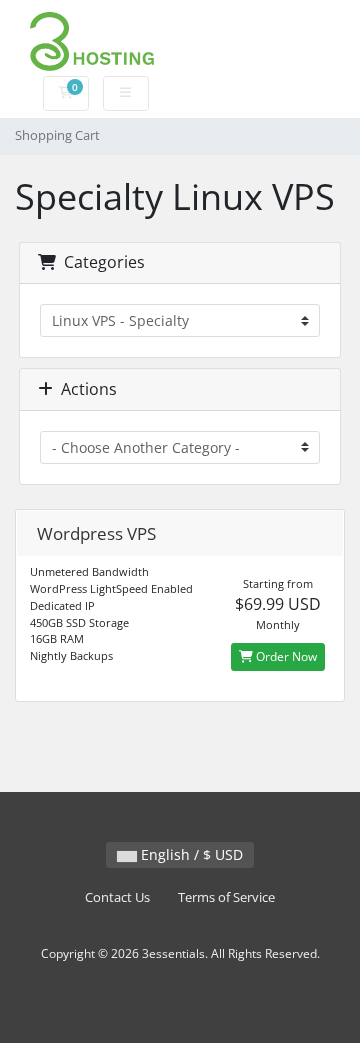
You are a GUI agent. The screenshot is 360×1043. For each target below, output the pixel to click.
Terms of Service (226, 897)
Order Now (285, 656)
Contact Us (117, 897)
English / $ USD (190, 854)
